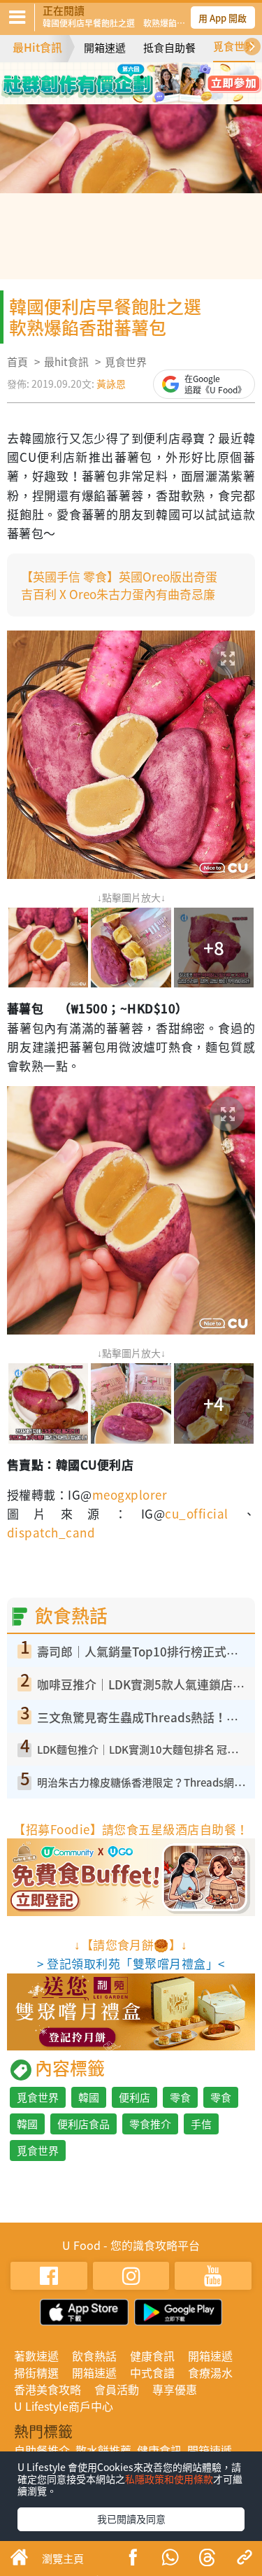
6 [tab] (142, 97)
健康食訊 (152, 2356)
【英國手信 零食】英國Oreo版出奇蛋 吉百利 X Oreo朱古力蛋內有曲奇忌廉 (125, 585)
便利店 (134, 2097)
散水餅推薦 (103, 2450)
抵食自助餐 (169, 48)
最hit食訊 (66, 362)
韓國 (89, 2097)
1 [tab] (100, 77)
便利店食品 (83, 2124)
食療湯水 (210, 2372)
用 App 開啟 (223, 18)
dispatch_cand (51, 1532)
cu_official (196, 1513)
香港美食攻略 (48, 2389)
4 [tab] (163, 77)
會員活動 (117, 2389)
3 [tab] (142, 77)
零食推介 (150, 2124)
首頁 (17, 362)
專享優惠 (175, 2389)
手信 (201, 2124)
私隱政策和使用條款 (169, 2479)
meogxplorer (130, 1494)
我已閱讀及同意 (131, 2519)
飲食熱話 (94, 2356)
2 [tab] (121, 77)
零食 (180, 2097)
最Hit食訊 (37, 47)
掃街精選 (36, 2372)
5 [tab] (121, 97)
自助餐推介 (42, 2450)
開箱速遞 (105, 48)
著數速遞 (36, 2356)
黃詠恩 (111, 383)
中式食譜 (152, 2372)
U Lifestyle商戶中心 (64, 2406)
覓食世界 (234, 46)
